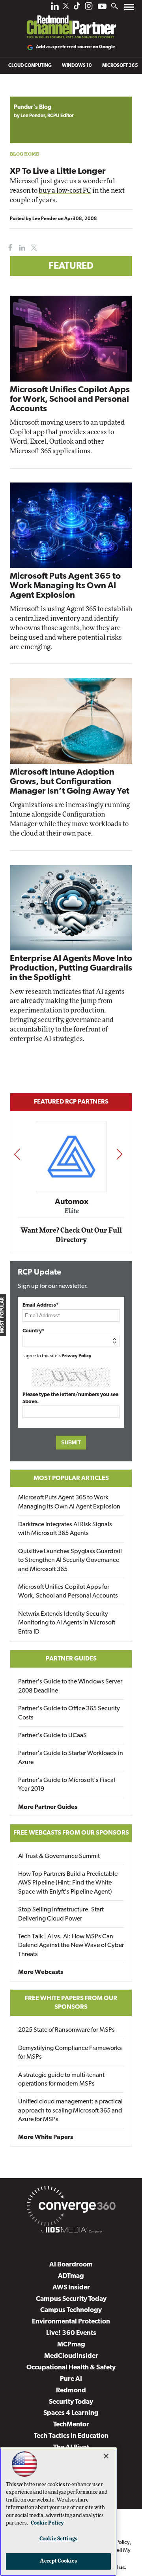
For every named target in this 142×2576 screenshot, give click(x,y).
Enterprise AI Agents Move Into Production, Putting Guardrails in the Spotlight (71, 968)
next (119, 1154)
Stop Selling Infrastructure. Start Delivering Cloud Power (61, 1914)
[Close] (106, 2456)
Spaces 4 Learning (71, 2413)
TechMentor (71, 2425)
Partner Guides (71, 1659)
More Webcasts (41, 1972)
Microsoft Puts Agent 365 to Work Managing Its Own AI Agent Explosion (65, 586)
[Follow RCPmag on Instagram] (89, 8)
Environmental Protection (71, 2322)
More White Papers (46, 2137)
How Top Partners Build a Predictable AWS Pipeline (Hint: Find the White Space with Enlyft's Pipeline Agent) (68, 1883)
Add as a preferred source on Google (76, 47)
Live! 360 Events (71, 2333)
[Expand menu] (129, 9)
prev (17, 1154)
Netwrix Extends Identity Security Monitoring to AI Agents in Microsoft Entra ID (67, 1623)
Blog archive (28, 92)
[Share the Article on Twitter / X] (33, 248)
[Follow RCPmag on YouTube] (102, 7)
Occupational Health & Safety (71, 2368)
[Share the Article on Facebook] (8, 248)
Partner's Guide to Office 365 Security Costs (69, 1713)
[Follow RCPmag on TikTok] (77, 8)
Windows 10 (77, 66)
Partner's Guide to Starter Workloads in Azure (71, 1758)
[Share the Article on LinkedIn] (21, 248)
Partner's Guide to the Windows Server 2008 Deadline (70, 1686)
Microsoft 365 (120, 66)
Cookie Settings (58, 2539)
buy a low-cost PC (65, 191)
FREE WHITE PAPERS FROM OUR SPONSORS (71, 2003)
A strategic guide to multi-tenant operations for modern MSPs (61, 2080)
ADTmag (71, 2276)
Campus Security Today (71, 2299)
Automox (72, 1202)
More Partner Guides (48, 1807)
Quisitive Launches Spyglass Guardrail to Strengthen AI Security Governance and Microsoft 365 (70, 1561)
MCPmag (71, 2345)
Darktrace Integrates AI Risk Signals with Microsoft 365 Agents (65, 1529)
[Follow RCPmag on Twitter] (66, 7)
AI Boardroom (71, 2265)
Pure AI (71, 2379)
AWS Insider (71, 2288)
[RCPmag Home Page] (71, 21)
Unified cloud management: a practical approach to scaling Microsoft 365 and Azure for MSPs (70, 2111)
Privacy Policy (77, 1356)
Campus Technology (71, 2310)
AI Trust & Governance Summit (59, 1856)
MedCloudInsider (71, 2356)
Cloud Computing (30, 66)
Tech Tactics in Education (71, 2436)
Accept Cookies (59, 2561)
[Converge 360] (71, 2207)
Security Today (71, 2402)
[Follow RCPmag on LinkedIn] (55, 8)
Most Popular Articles (71, 1478)
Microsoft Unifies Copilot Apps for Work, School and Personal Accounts (70, 400)
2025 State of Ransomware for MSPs (66, 2030)
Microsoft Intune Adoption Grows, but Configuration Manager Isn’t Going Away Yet (70, 782)
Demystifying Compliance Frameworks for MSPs (70, 2053)
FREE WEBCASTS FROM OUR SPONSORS (71, 1833)
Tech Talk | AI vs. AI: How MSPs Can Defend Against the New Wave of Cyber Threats (71, 1946)
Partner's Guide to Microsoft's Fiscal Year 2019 (67, 1785)
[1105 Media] (71, 2231)
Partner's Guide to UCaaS (52, 1736)
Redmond (71, 2391)
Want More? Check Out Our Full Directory (71, 1235)
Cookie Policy (47, 2523)
